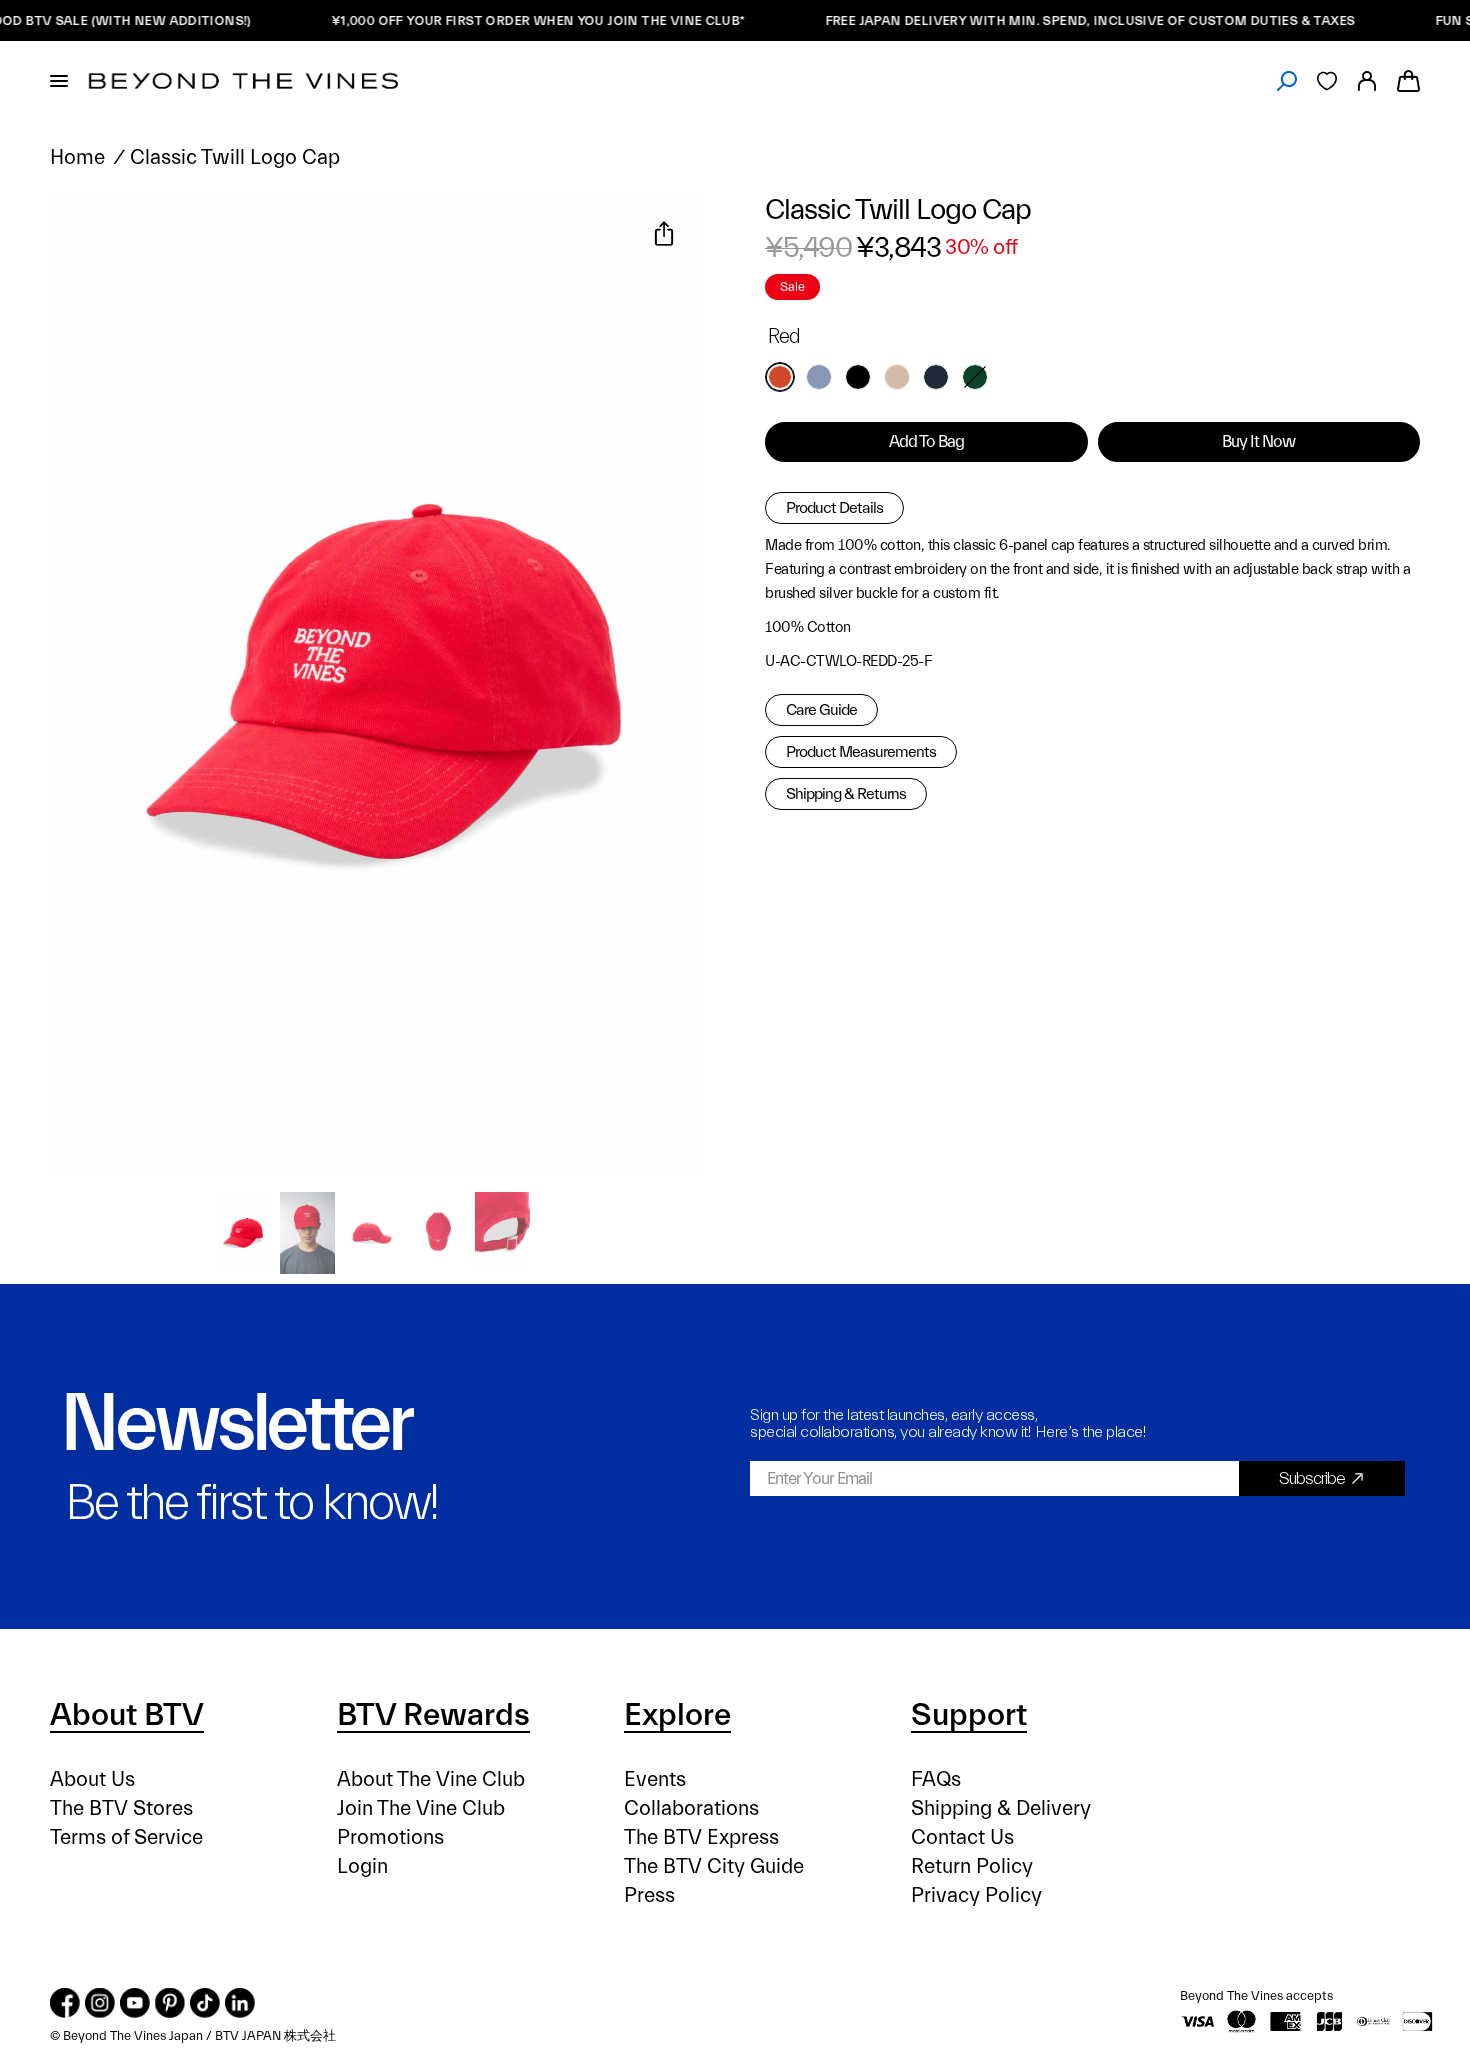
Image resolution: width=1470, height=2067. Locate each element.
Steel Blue (819, 377)
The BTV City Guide (714, 1866)
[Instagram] (100, 2003)
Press (649, 1895)
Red (780, 377)
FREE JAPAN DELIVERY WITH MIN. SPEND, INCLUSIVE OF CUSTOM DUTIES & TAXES (1056, 20)
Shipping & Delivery (1001, 1808)
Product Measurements (861, 752)
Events (655, 1779)
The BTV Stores (121, 1808)
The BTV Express (701, 1837)
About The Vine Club (431, 1779)
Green (975, 377)
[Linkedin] (240, 2003)
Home (77, 157)
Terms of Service (126, 1837)
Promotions (390, 1837)
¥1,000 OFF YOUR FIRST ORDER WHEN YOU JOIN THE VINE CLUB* (504, 20)
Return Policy (972, 1866)
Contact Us (962, 1837)
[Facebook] (65, 2003)
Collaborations (691, 1808)
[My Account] (1367, 81)
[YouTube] (135, 2003)
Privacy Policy (976, 1895)
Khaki (897, 377)
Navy (936, 377)
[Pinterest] (170, 2003)
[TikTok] (205, 2003)
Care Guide (821, 710)
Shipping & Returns (846, 794)
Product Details (834, 508)
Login (362, 1866)
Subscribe (1312, 1478)
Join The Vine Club (421, 1808)
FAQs (936, 1779)
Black (858, 377)
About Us (92, 1779)
